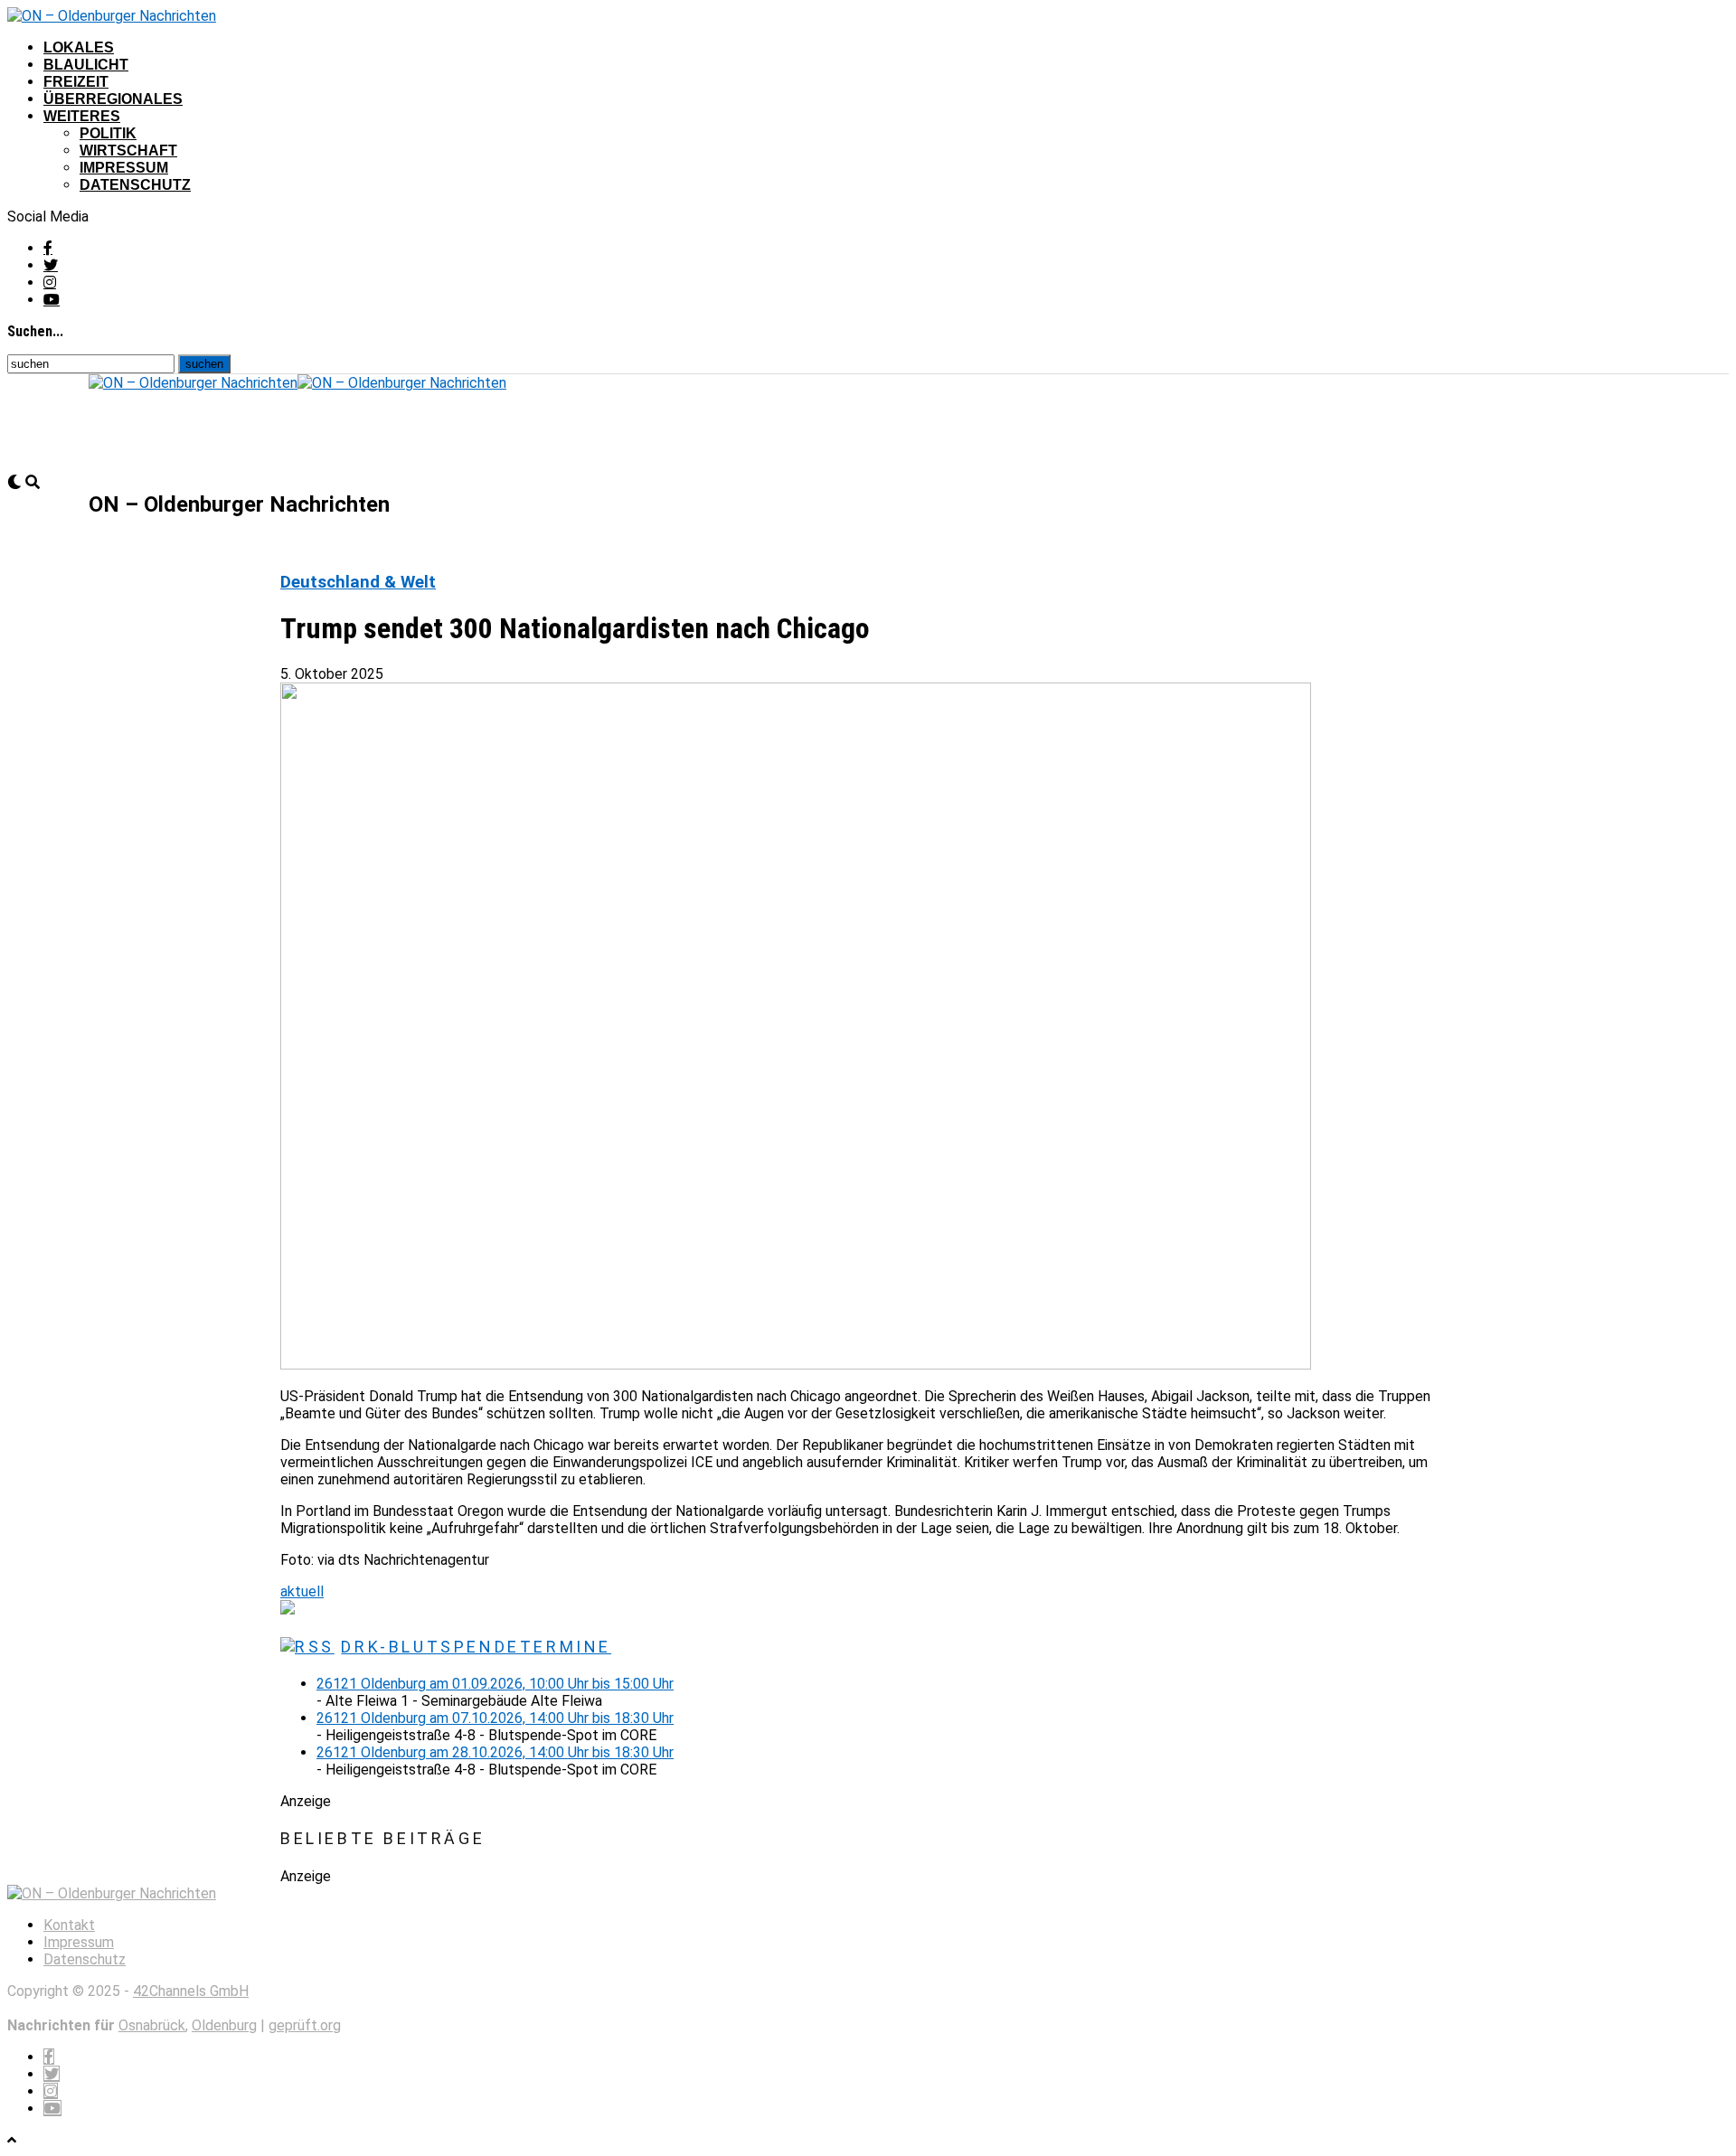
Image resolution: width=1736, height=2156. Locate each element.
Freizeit (76, 82)
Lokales (79, 47)
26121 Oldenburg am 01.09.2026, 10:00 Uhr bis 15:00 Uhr (495, 1684)
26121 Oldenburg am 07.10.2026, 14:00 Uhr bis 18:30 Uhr (495, 1718)
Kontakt (69, 1925)
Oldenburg (224, 2025)
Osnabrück (152, 2025)
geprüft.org (305, 2025)
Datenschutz (135, 185)
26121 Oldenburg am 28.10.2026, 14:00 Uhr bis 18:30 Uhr (495, 1752)
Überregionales (113, 99)
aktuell (302, 1591)
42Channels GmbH (191, 1991)
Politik (108, 133)
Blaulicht (86, 65)
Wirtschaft (128, 151)
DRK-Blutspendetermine (476, 1647)
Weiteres (82, 116)
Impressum (124, 168)
